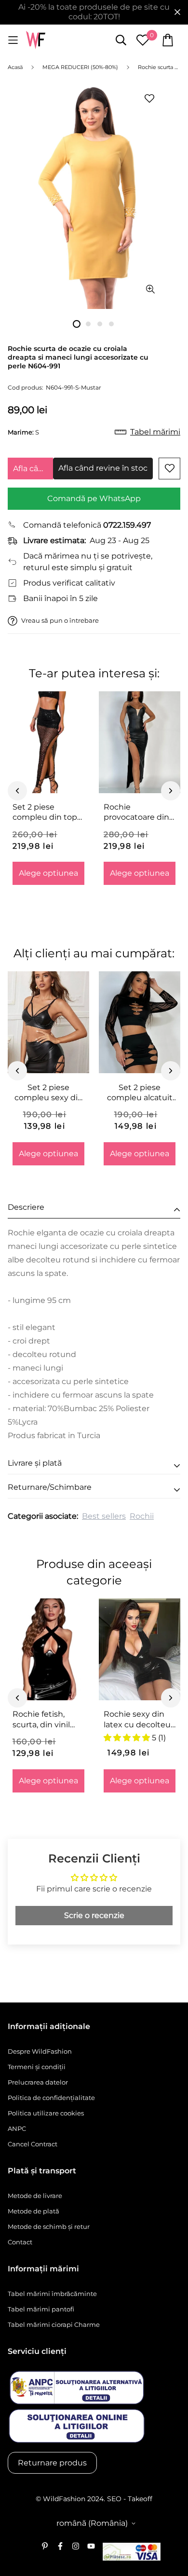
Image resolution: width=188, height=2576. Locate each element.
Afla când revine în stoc (33, 469)
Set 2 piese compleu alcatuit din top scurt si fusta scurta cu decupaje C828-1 (140, 1093)
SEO (114, 2499)
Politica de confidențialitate (51, 2098)
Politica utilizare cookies (46, 2113)
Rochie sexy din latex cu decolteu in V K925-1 (137, 1720)
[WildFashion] (36, 40)
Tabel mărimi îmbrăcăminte (52, 2294)
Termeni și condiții (37, 2067)
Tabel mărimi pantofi (41, 2309)
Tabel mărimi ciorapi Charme (54, 2324)
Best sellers (104, 1516)
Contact (20, 2242)
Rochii (142, 1516)
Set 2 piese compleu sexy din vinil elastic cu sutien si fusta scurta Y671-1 (49, 1093)
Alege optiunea (48, 873)
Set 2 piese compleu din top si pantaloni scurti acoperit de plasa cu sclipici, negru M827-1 (47, 812)
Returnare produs (52, 2463)
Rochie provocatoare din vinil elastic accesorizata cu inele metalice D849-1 (136, 812)
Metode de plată (34, 2211)
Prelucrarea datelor (38, 2082)
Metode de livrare (35, 2196)
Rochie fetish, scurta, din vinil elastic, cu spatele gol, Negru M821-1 (47, 1720)
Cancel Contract (33, 2144)
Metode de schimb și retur (49, 2226)
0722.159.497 (127, 525)
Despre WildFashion (40, 2051)
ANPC (17, 2128)
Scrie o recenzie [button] (94, 1915)
